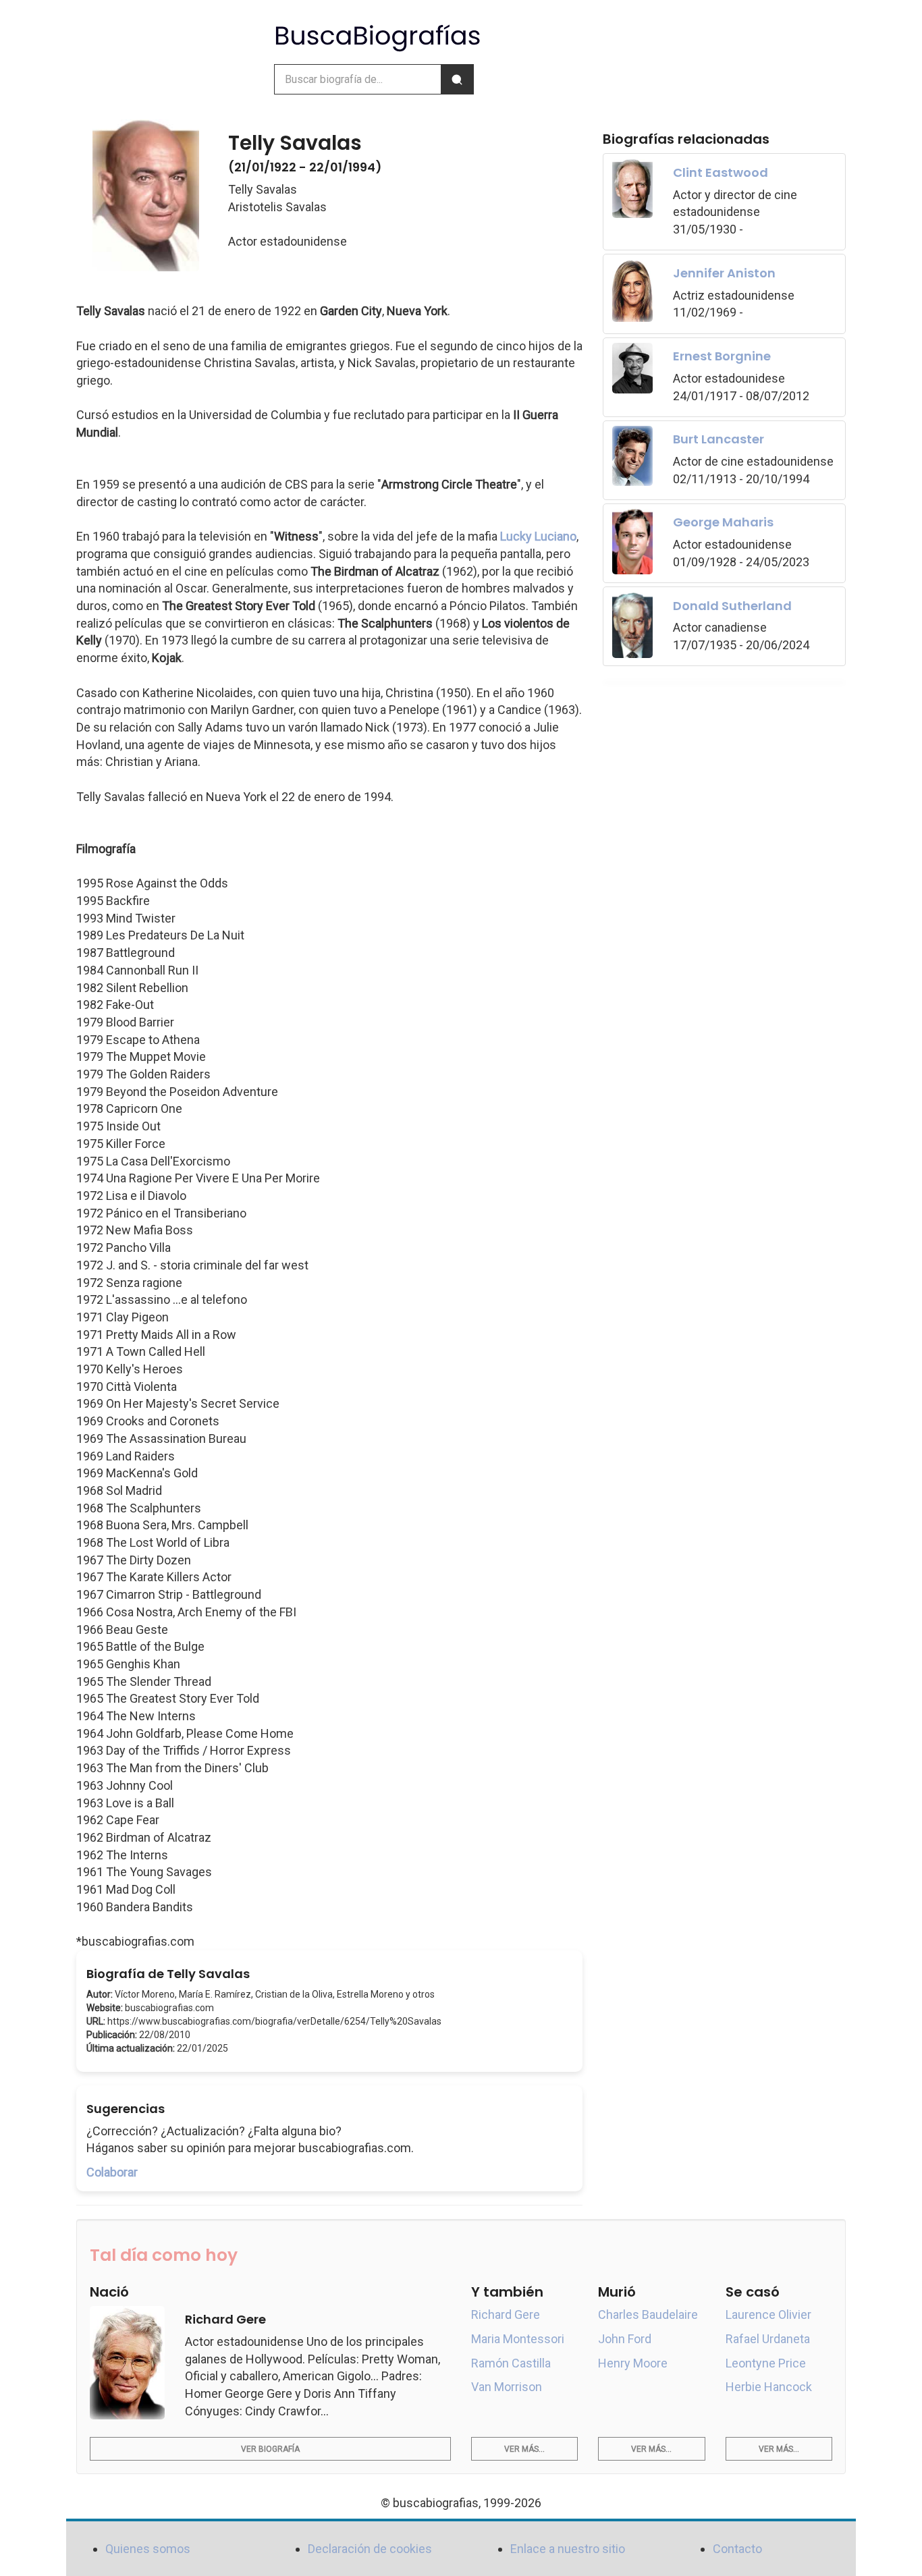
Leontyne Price (766, 2363)
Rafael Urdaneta (768, 2339)
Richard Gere (506, 2314)
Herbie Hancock (769, 2387)
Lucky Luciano (538, 536)
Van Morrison (507, 2387)
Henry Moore (633, 2363)
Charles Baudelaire (648, 2314)
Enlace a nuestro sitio (568, 2549)
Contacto (737, 2549)
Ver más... (524, 2449)
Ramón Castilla (511, 2363)
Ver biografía (270, 2449)
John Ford (625, 2339)
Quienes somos (148, 2549)
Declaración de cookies (370, 2549)
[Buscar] (457, 79)
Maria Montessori (518, 2339)
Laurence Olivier (768, 2314)
